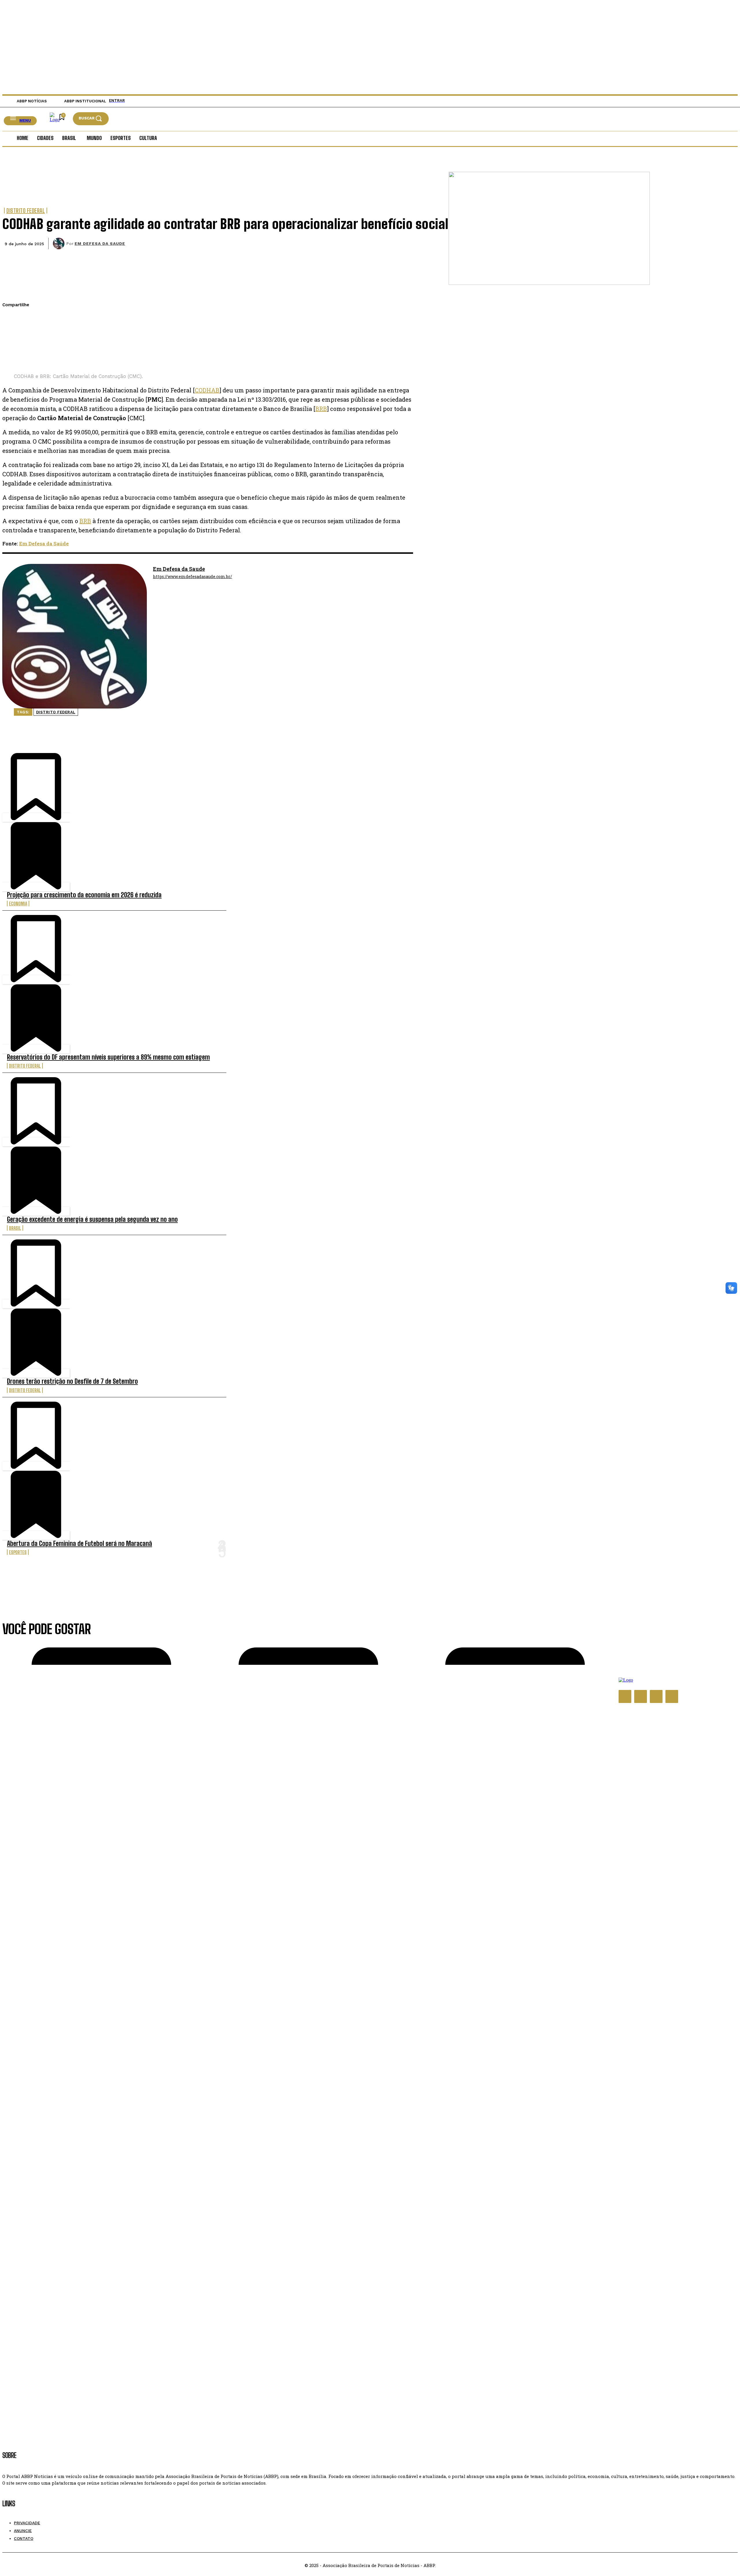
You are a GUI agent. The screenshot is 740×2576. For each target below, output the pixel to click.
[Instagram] (641, 1696)
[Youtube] (672, 1696)
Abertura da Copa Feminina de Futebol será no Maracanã (79, 1543)
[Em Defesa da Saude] (60, 243)
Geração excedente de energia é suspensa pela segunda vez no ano (92, 1219)
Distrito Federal (26, 211)
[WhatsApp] (12, 346)
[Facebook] (12, 319)
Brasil (15, 1228)
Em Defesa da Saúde (44, 544)
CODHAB (207, 390)
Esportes (18, 1552)
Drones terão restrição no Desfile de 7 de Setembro (72, 1381)
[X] (12, 333)
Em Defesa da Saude (100, 243)
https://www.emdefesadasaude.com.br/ (193, 577)
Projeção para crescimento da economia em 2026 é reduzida (84, 895)
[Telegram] (12, 360)
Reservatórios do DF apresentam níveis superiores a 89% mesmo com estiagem (108, 1057)
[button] (91, 118)
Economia (18, 904)
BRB (321, 409)
